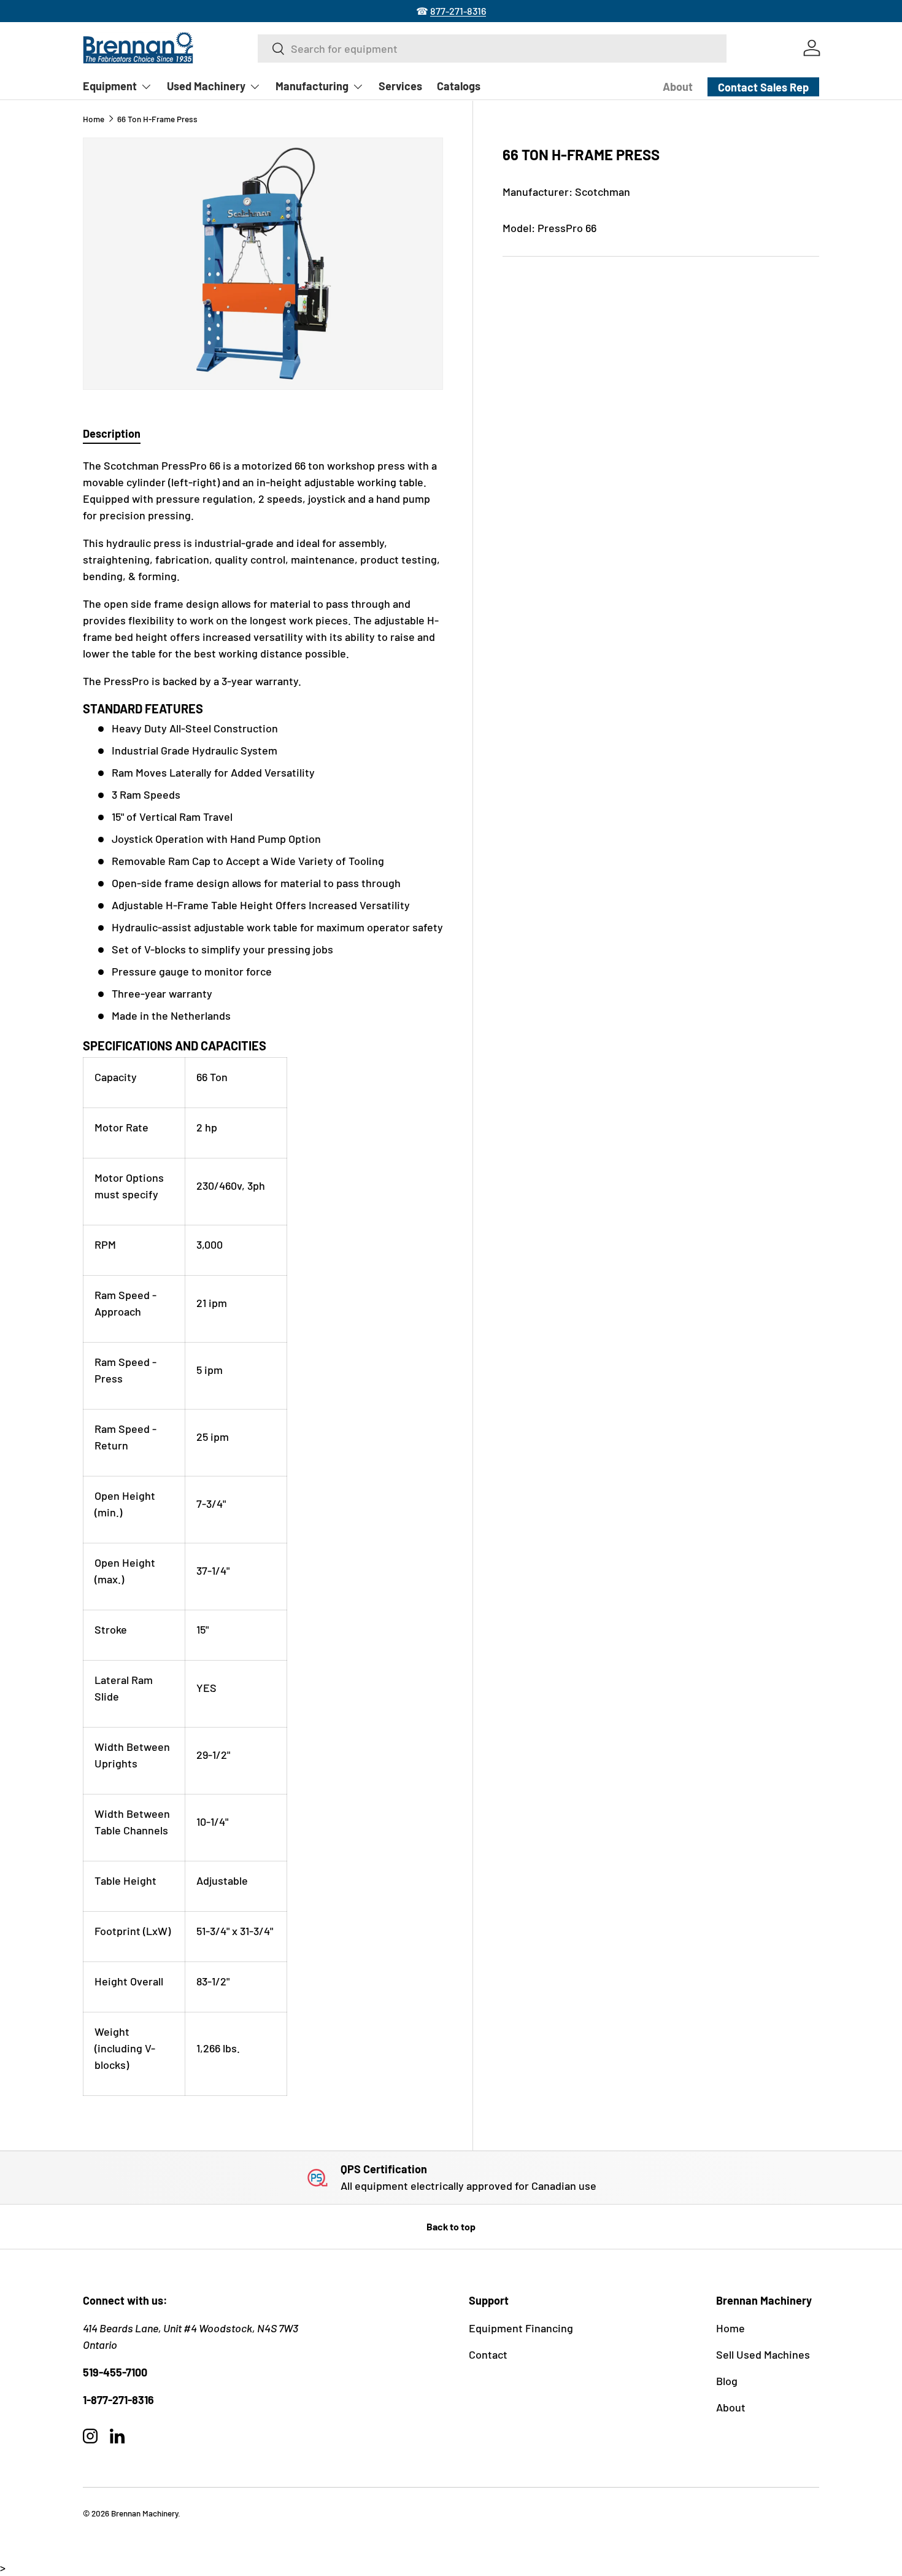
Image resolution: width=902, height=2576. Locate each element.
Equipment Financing (521, 2328)
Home (94, 119)
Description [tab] (112, 433)
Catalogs (459, 86)
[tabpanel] (263, 1277)
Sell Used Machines (763, 2354)
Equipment (110, 86)
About (678, 87)
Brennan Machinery (145, 2513)
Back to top (451, 2226)
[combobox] (492, 48)
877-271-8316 (458, 11)
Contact (488, 2354)
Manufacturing (312, 86)
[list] (263, 264)
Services (400, 86)
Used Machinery (206, 86)
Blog (727, 2381)
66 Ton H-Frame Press (157, 119)
